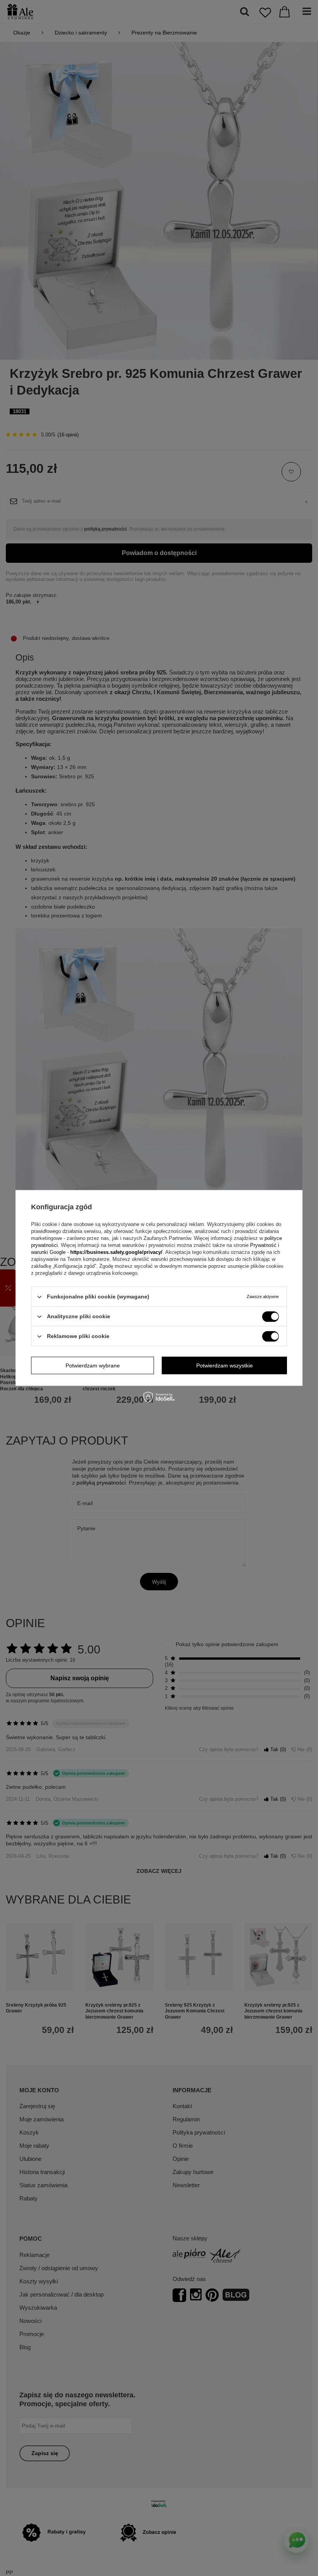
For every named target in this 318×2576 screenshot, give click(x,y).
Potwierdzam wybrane (93, 1366)
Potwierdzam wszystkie (225, 1366)
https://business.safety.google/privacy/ (116, 1252)
